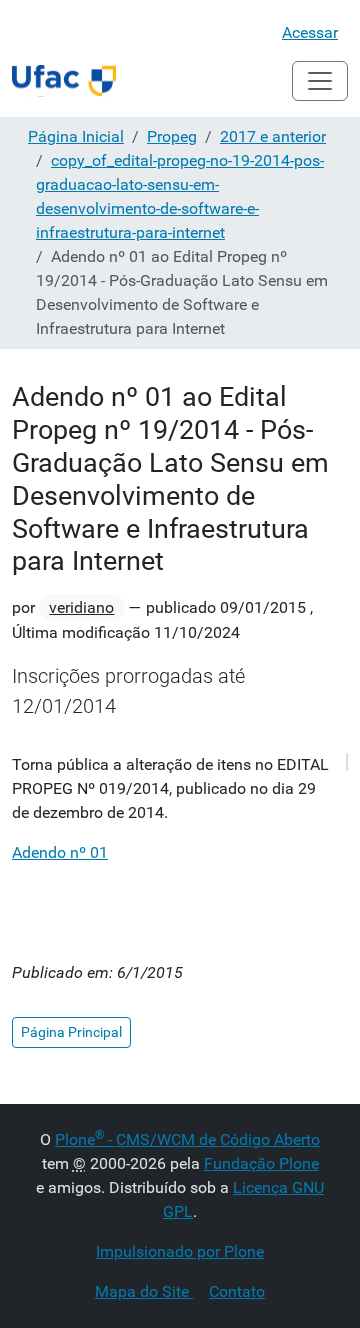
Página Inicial (76, 136)
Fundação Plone (261, 1163)
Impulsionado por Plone (180, 1251)
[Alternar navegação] (320, 81)
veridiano (81, 607)
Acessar (310, 32)
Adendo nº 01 (60, 852)
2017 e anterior (273, 136)
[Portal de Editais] (64, 81)
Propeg (172, 136)
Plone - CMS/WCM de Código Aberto (187, 1139)
